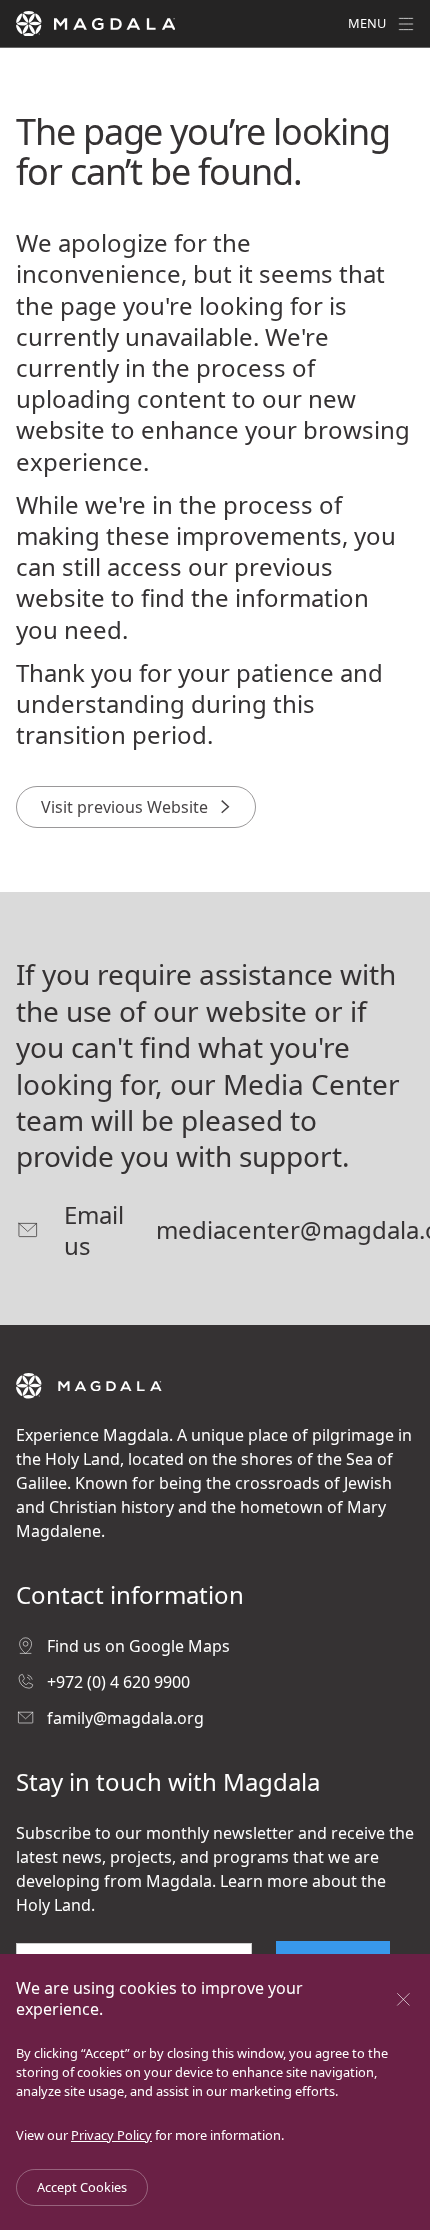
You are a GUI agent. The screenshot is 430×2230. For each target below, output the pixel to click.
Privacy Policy (111, 2135)
